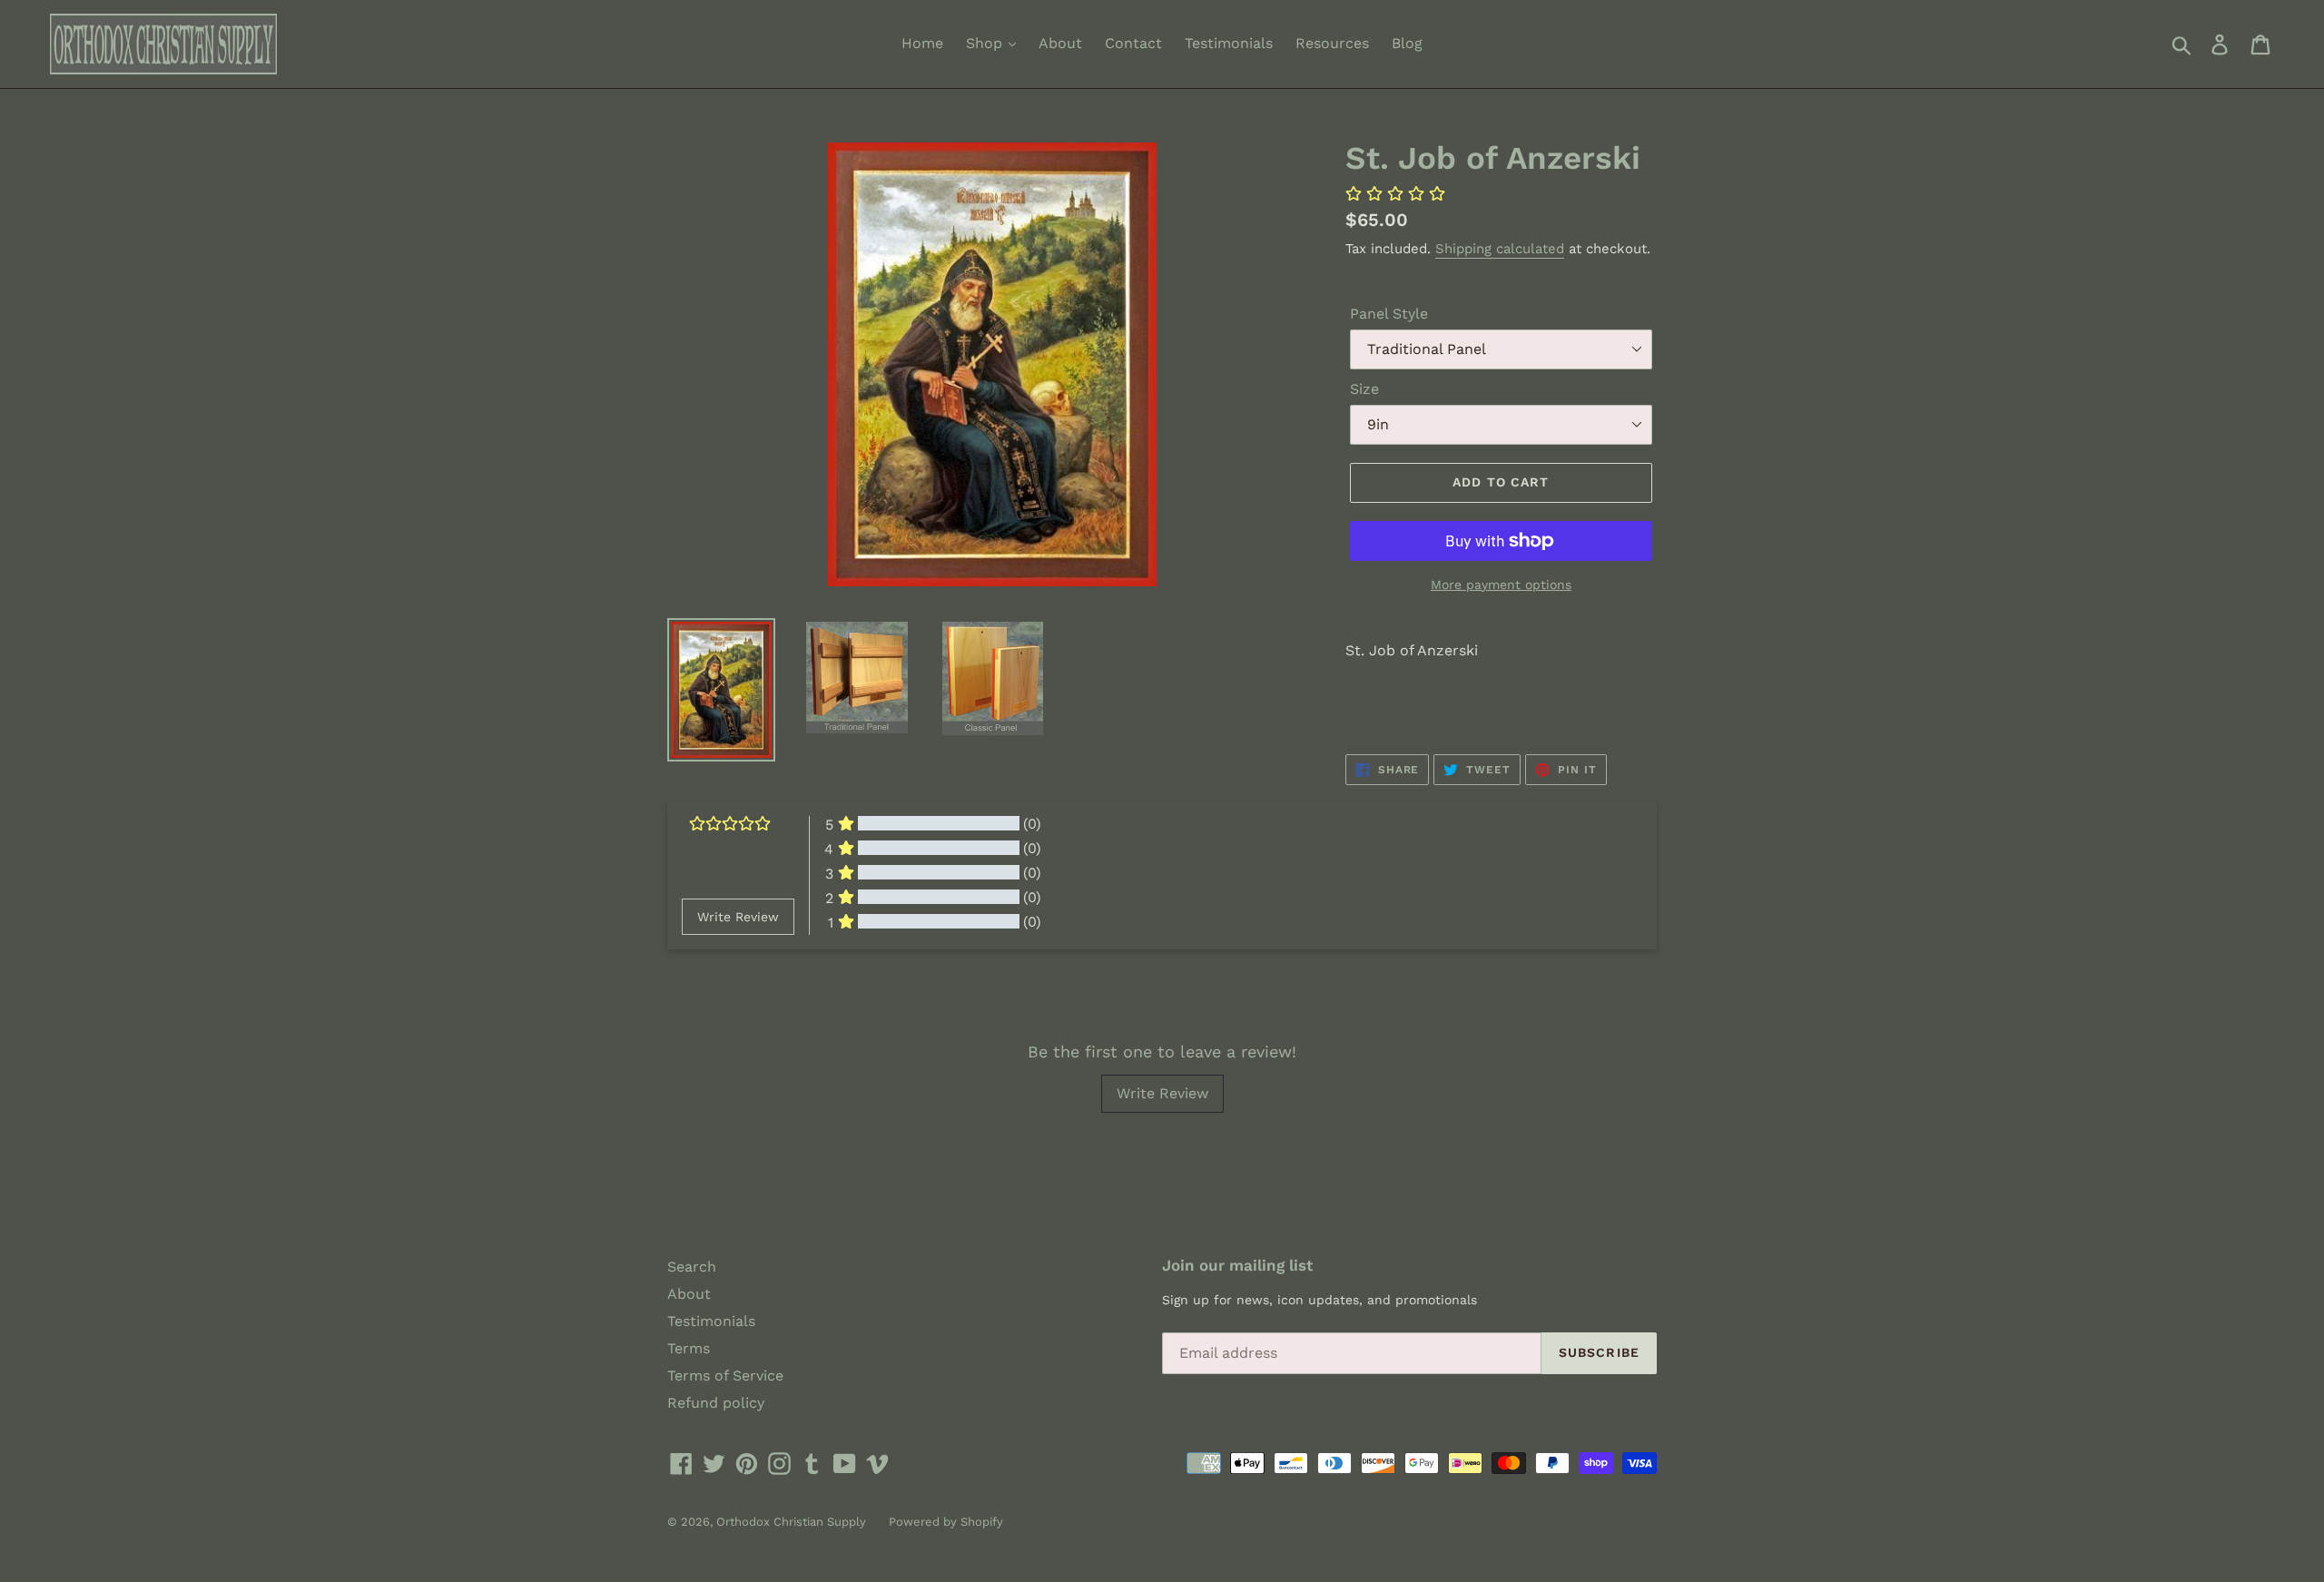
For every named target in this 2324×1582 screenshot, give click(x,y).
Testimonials (1229, 43)
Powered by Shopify (946, 1522)
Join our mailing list (1237, 1265)
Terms (689, 1348)
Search (692, 1267)
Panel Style (1389, 314)
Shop (986, 43)
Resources (1332, 43)
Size (1364, 389)
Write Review (1162, 1093)
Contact (1133, 43)
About (1060, 43)
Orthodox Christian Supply (791, 1522)
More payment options (1501, 585)
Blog (1407, 43)
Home (922, 43)
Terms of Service (725, 1376)
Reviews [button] (704, 982)
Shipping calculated (1500, 249)
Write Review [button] (738, 917)
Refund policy (716, 1403)
